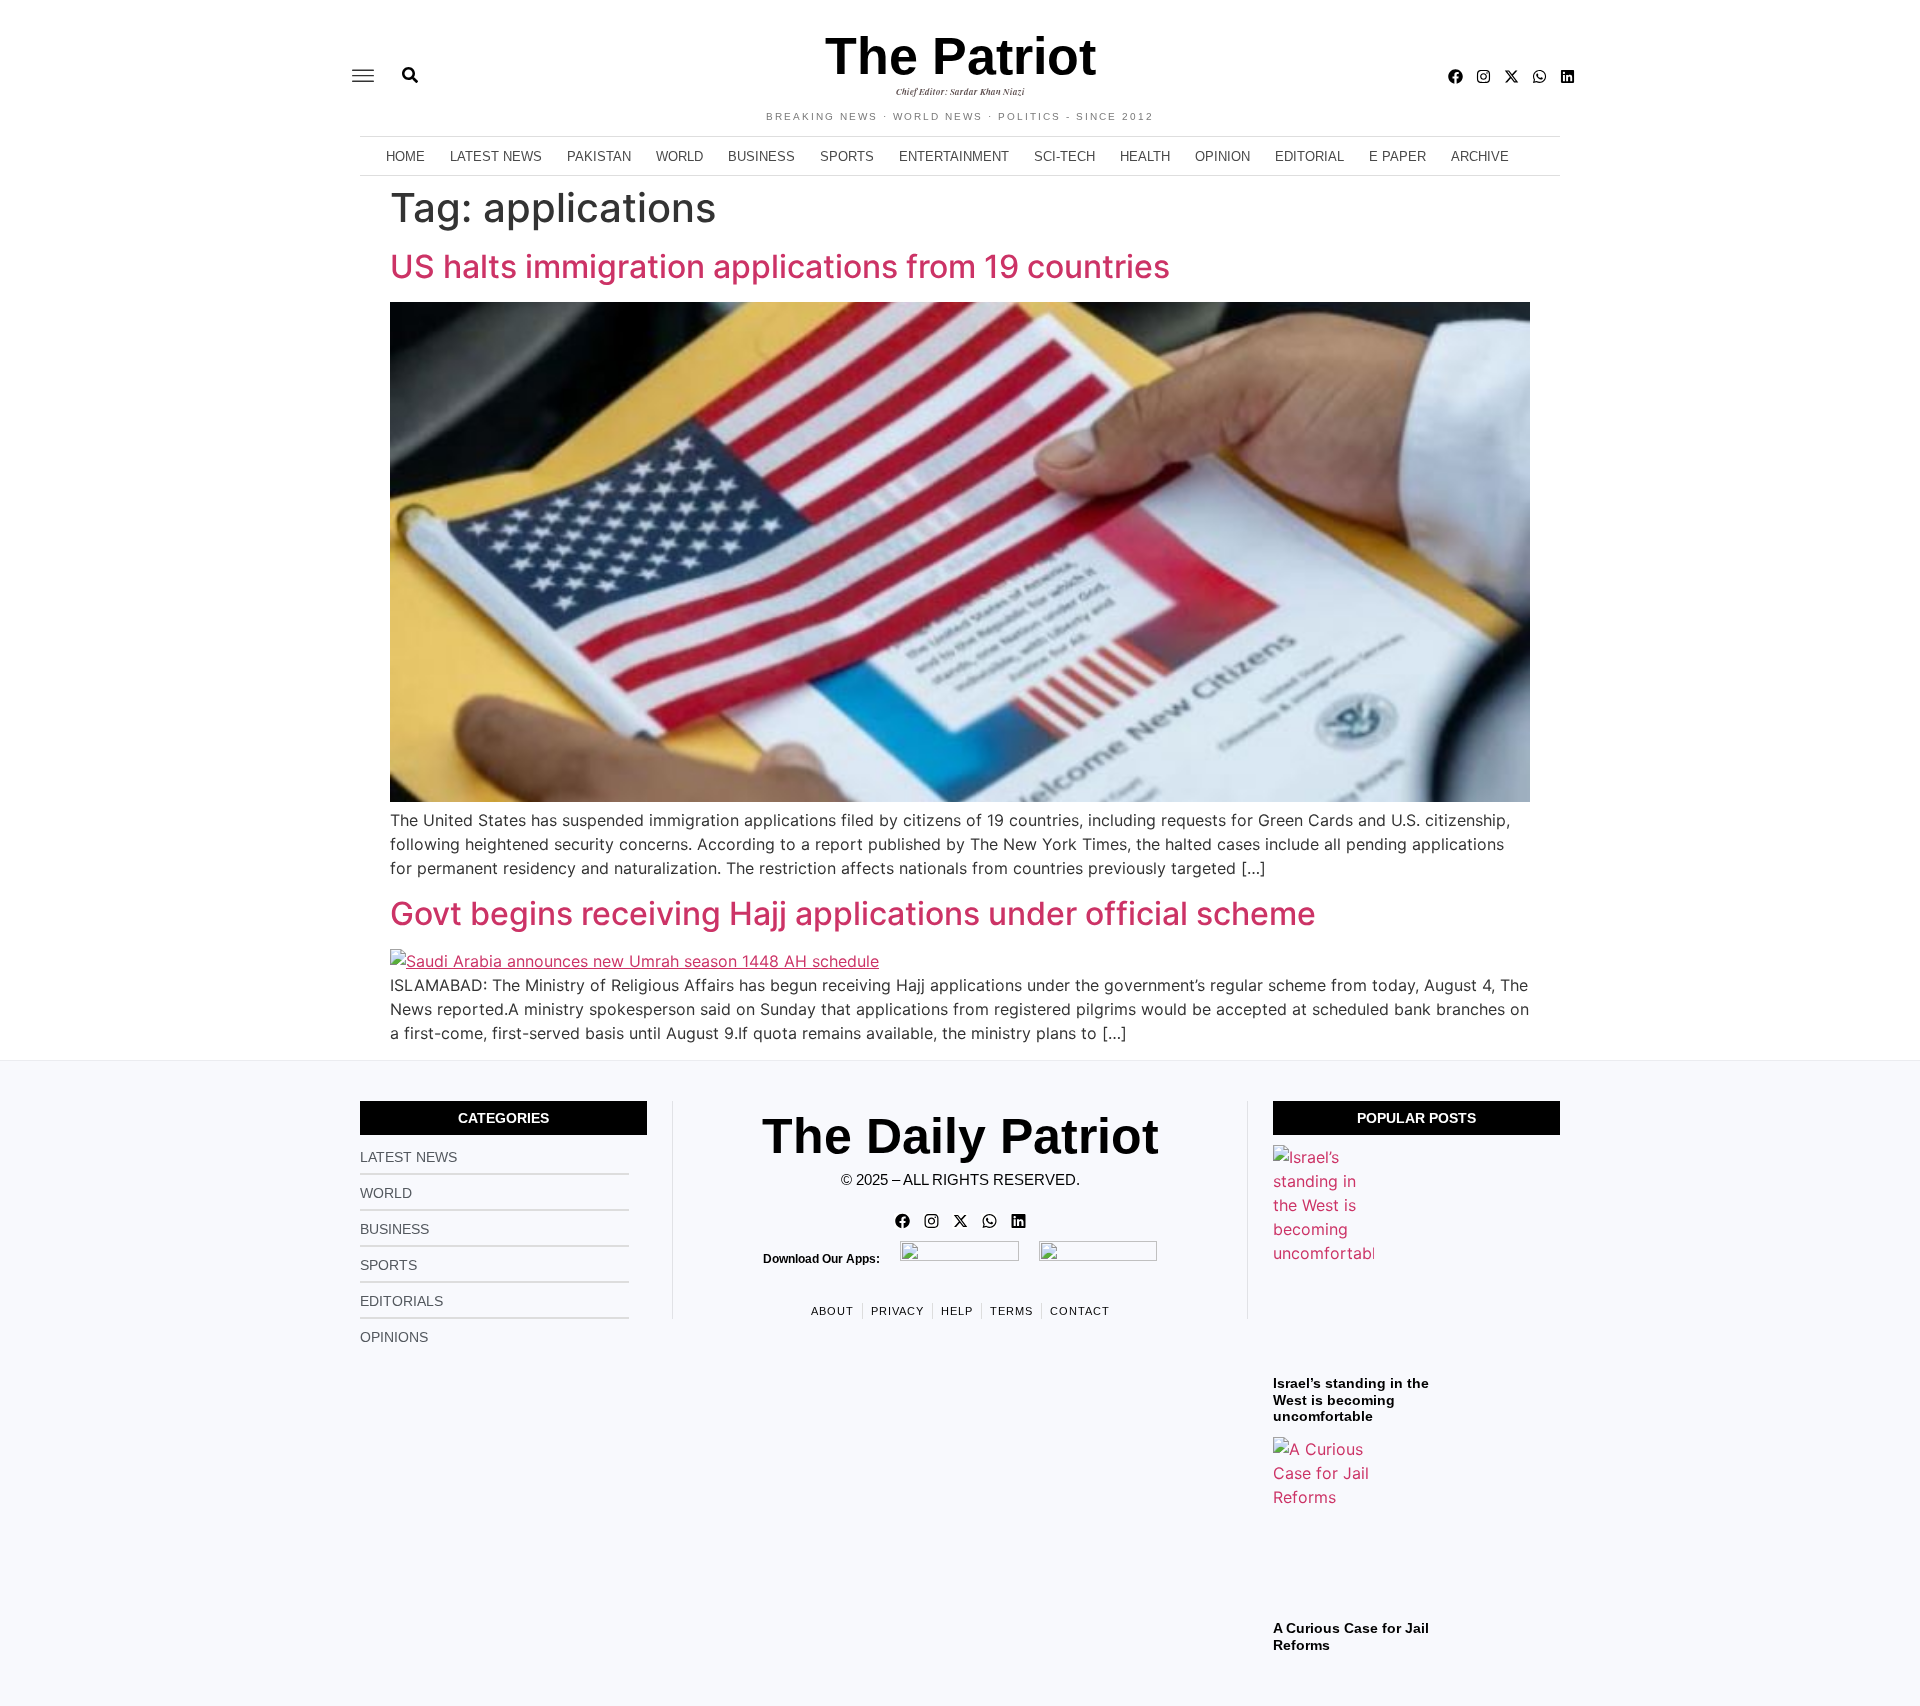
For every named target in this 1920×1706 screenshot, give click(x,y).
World (679, 156)
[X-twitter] (1511, 76)
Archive (1480, 156)
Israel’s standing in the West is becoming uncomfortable (1351, 1400)
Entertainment (954, 156)
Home (405, 156)
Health (1145, 156)
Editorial (1309, 156)
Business (761, 156)
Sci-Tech (1064, 156)
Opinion (1222, 156)
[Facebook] (1455, 76)
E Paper (1397, 156)
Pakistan (599, 156)
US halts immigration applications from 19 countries (780, 266)
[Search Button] (410, 65)
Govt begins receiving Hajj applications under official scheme (853, 913)
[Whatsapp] (1539, 76)
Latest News (496, 156)
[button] (363, 76)
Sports (847, 156)
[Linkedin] (1567, 76)
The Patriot (960, 56)
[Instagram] (1483, 76)
